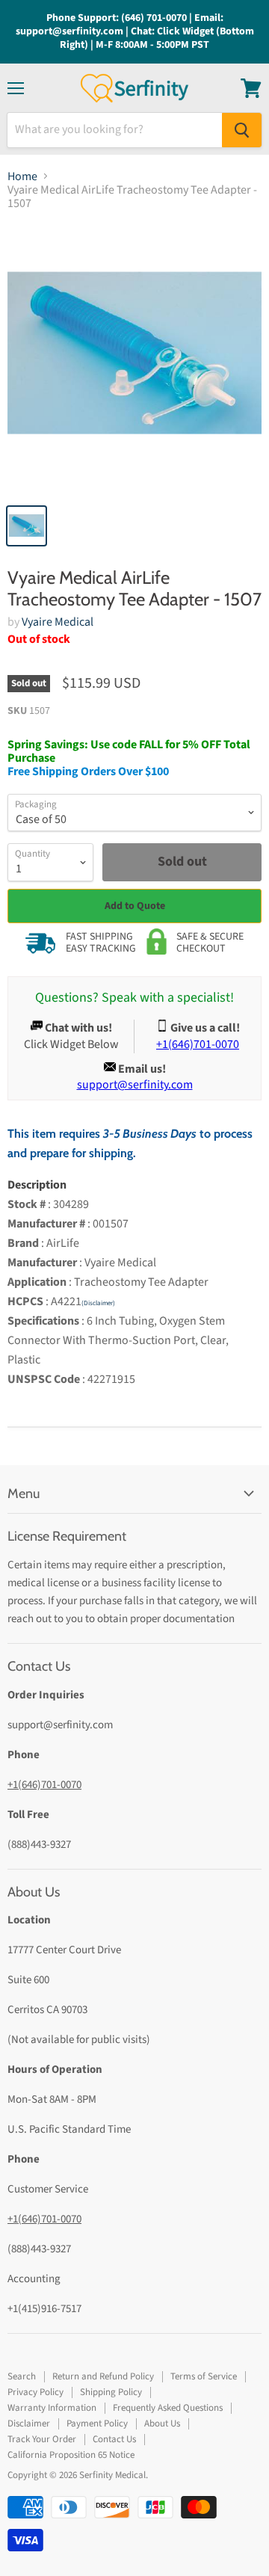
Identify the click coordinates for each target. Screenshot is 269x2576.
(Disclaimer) (98, 1303)
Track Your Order (42, 2439)
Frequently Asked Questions (168, 2408)
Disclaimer (29, 2424)
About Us (162, 2424)
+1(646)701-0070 (44, 1785)
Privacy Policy (35, 2392)
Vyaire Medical (58, 622)
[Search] (242, 130)
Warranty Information (52, 2408)
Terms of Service (204, 2376)
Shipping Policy (111, 2392)
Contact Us (114, 2439)
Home (22, 176)
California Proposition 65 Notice (71, 2455)
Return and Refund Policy (103, 2376)
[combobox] (115, 130)
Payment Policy (97, 2424)
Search (22, 2376)
